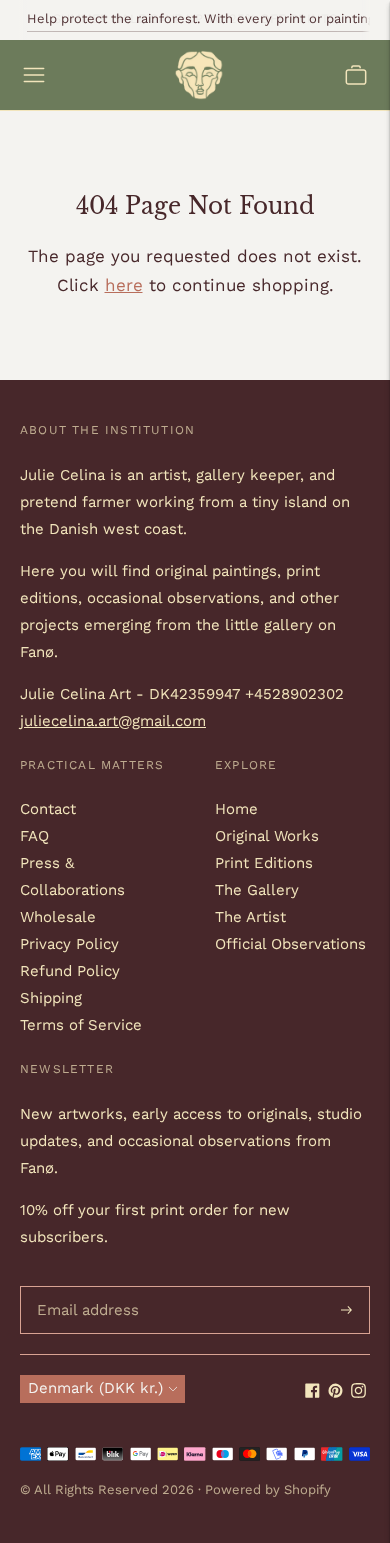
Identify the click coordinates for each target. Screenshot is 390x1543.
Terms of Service (81, 1025)
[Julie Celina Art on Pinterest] (335, 1393)
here (124, 285)
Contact (48, 809)
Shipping (51, 998)
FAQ (34, 836)
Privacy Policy (69, 944)
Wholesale (58, 917)
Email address (84, 1286)
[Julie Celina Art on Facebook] (312, 1393)
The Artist (250, 917)
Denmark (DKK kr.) (95, 1388)
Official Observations (290, 944)
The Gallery (257, 890)
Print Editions (264, 863)
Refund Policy (70, 971)
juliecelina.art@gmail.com (113, 721)
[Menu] (34, 75)
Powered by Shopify (268, 1489)
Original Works (267, 836)
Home (236, 809)
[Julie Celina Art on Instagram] (358, 1393)
